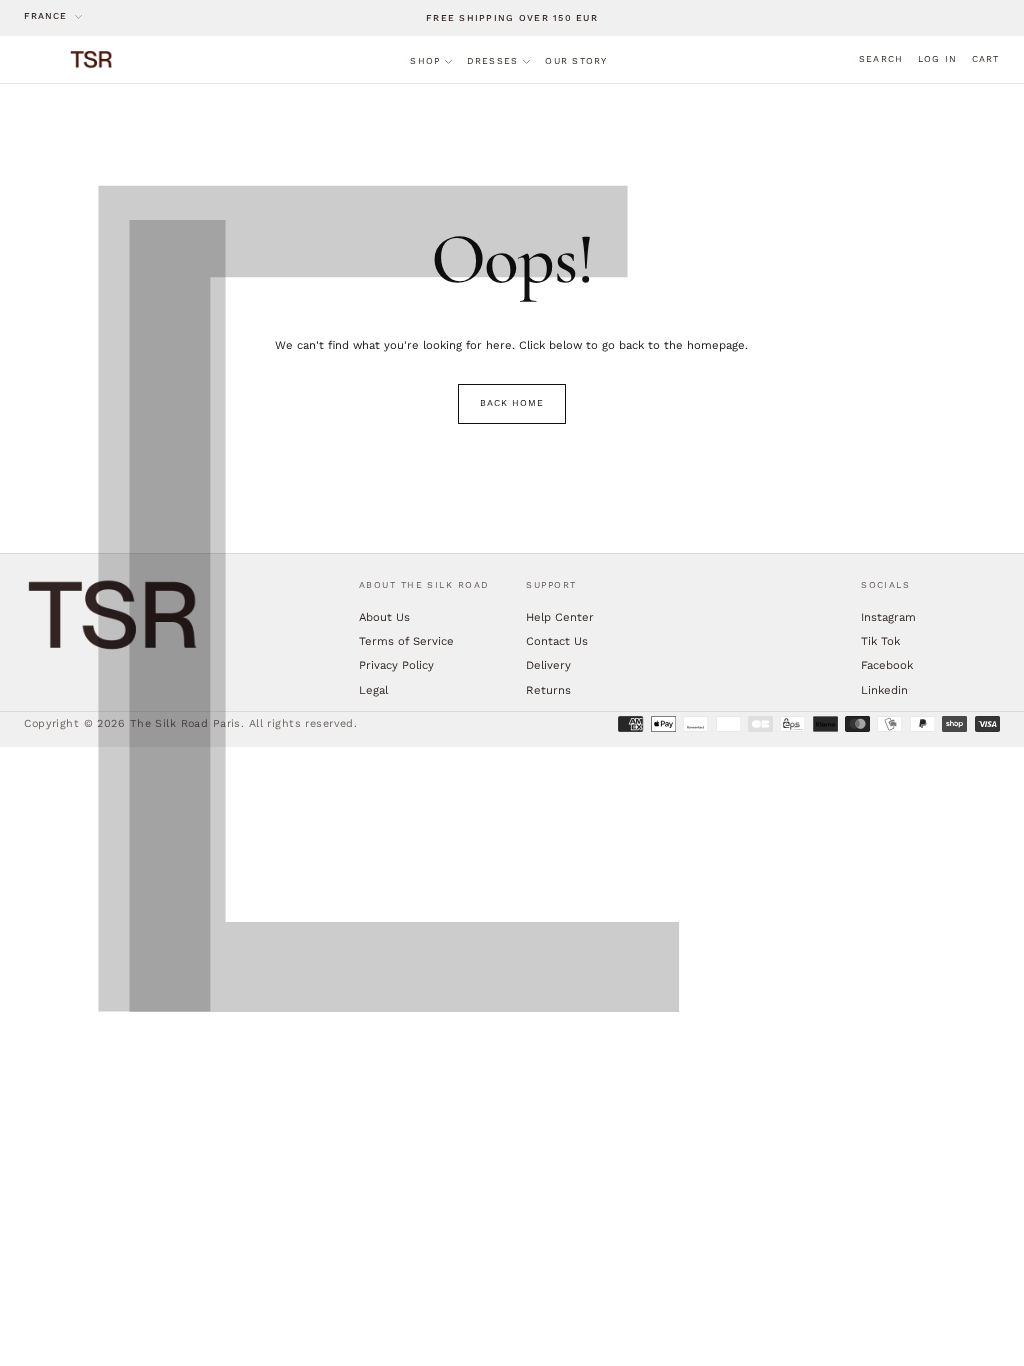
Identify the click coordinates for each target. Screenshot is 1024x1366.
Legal (373, 690)
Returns (548, 690)
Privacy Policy (396, 665)
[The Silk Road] (114, 615)
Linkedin (884, 690)
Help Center (560, 617)
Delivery (548, 665)
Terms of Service (406, 641)
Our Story (576, 61)
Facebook (887, 665)
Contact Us (557, 641)
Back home (511, 403)
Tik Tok (880, 641)
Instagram (888, 617)
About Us (384, 617)
